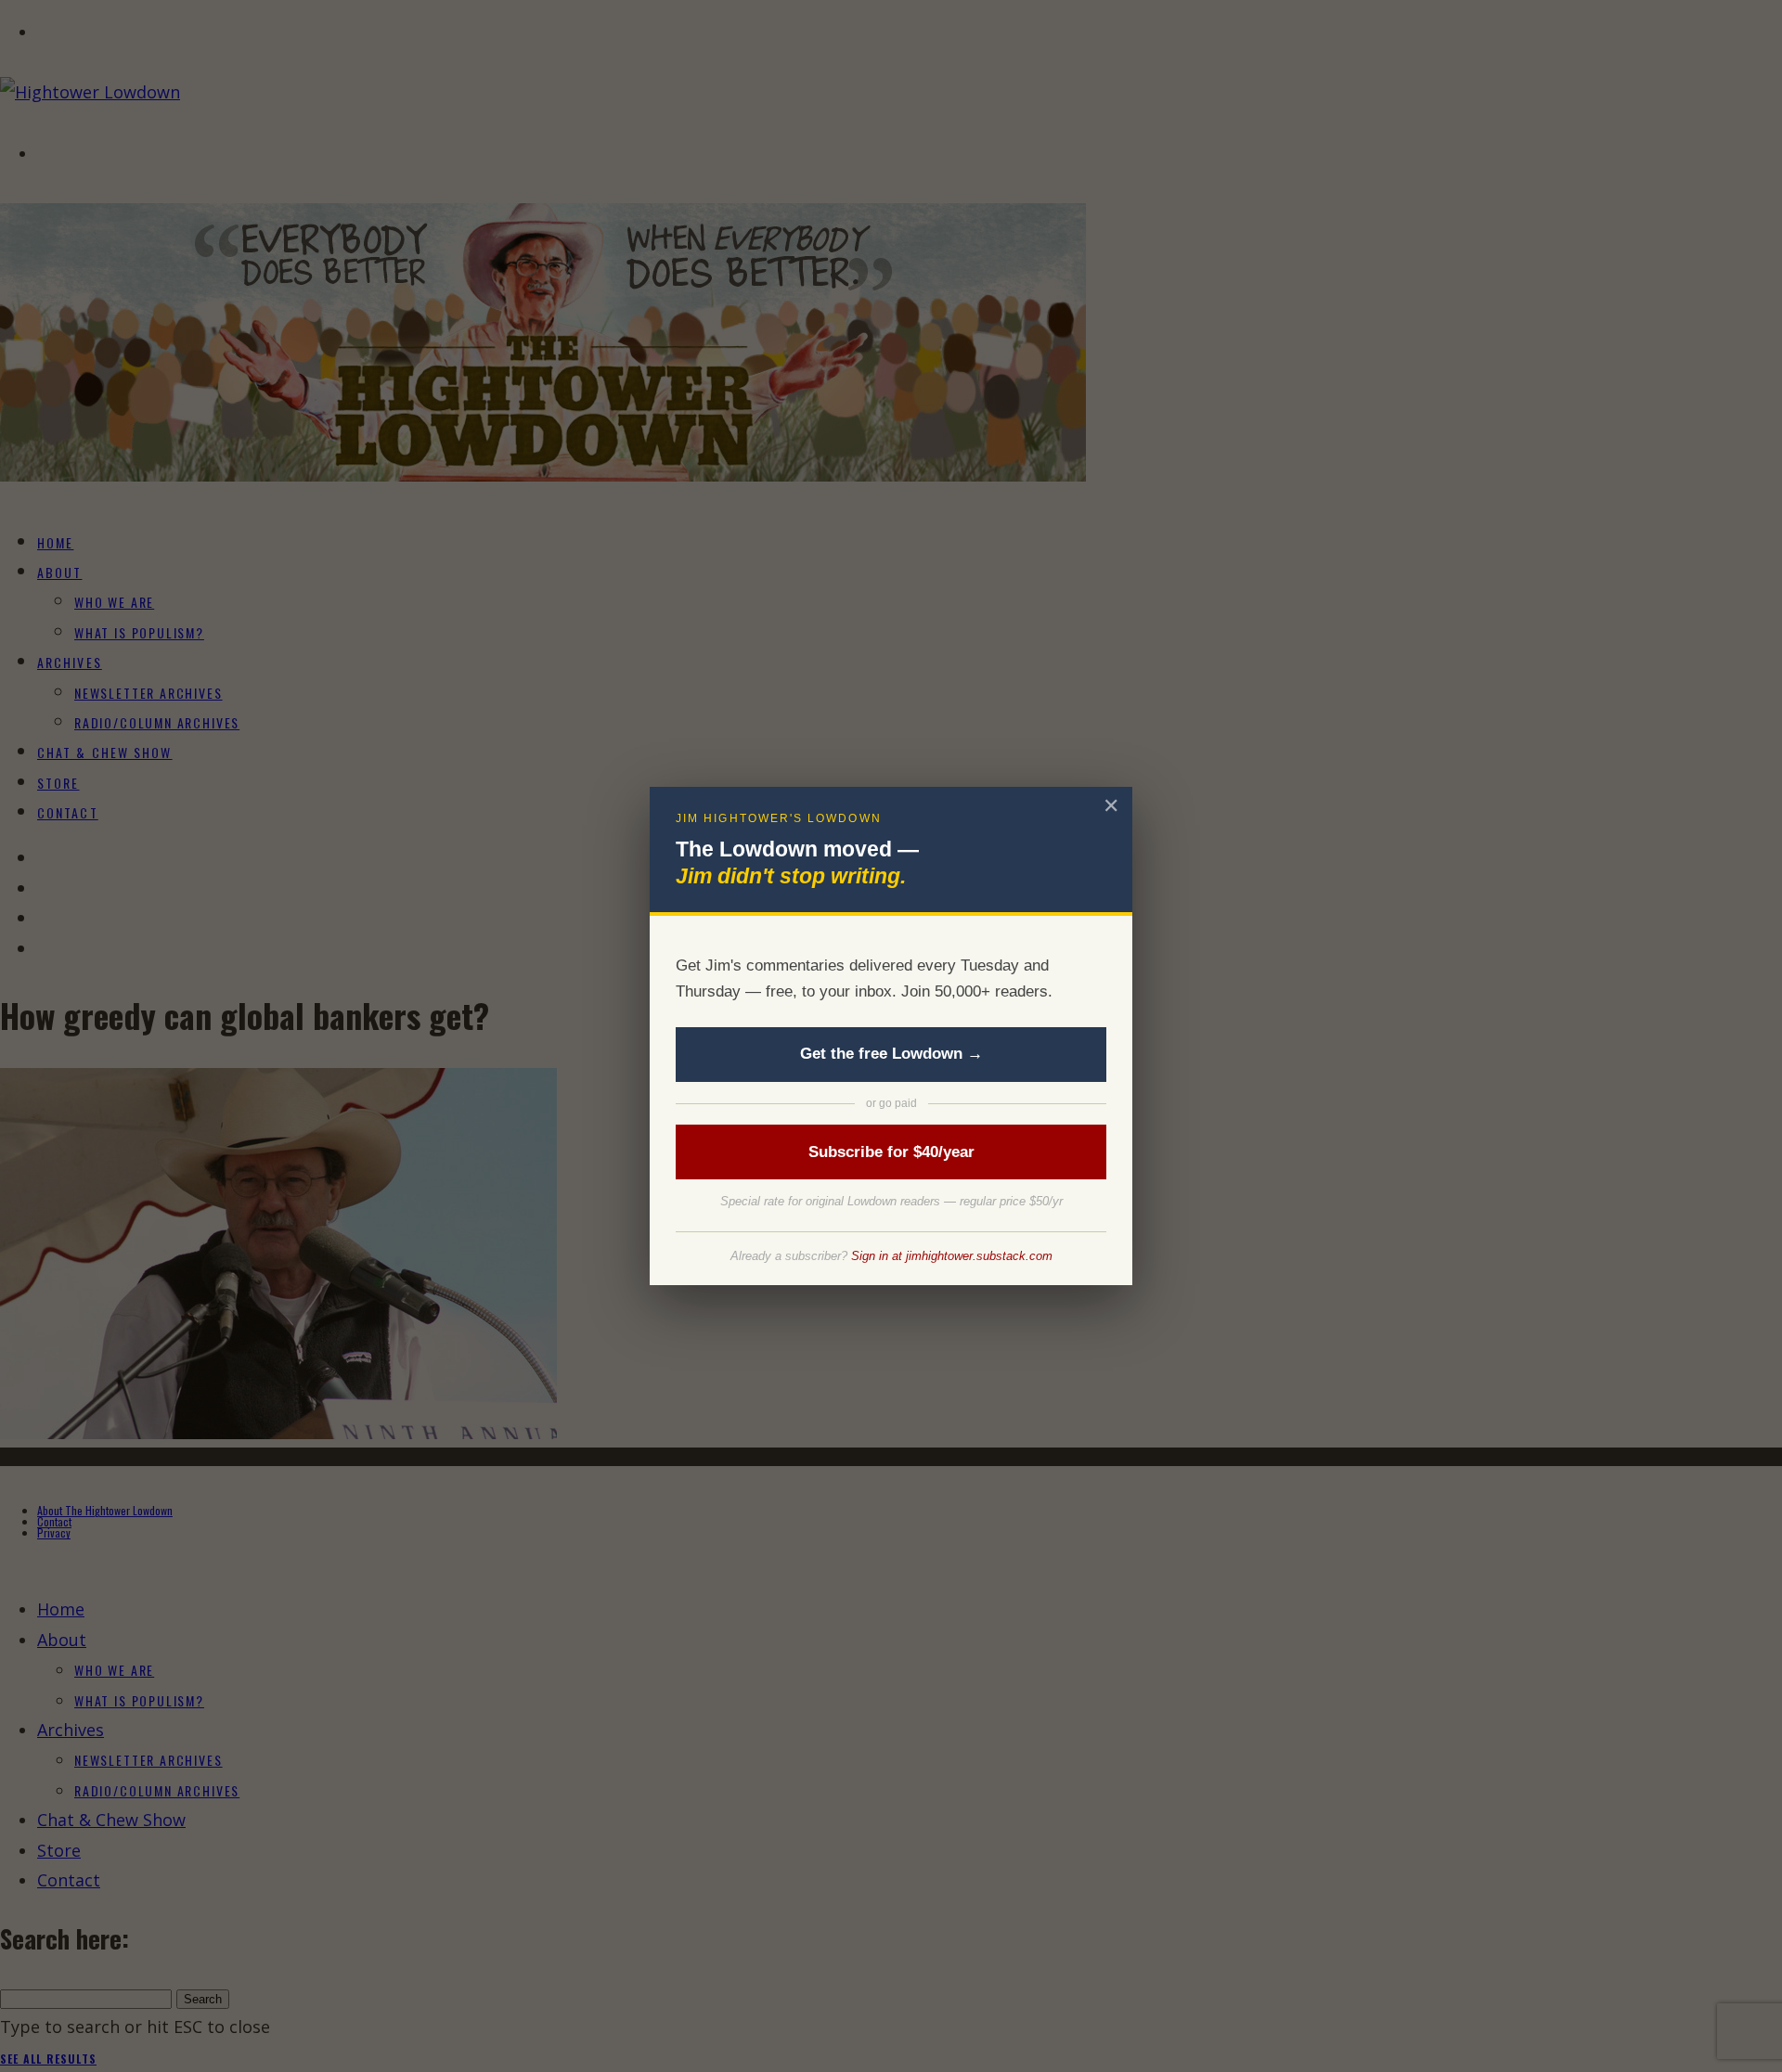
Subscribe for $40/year (891, 1152)
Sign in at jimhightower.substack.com (952, 1256)
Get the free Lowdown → (891, 1054)
